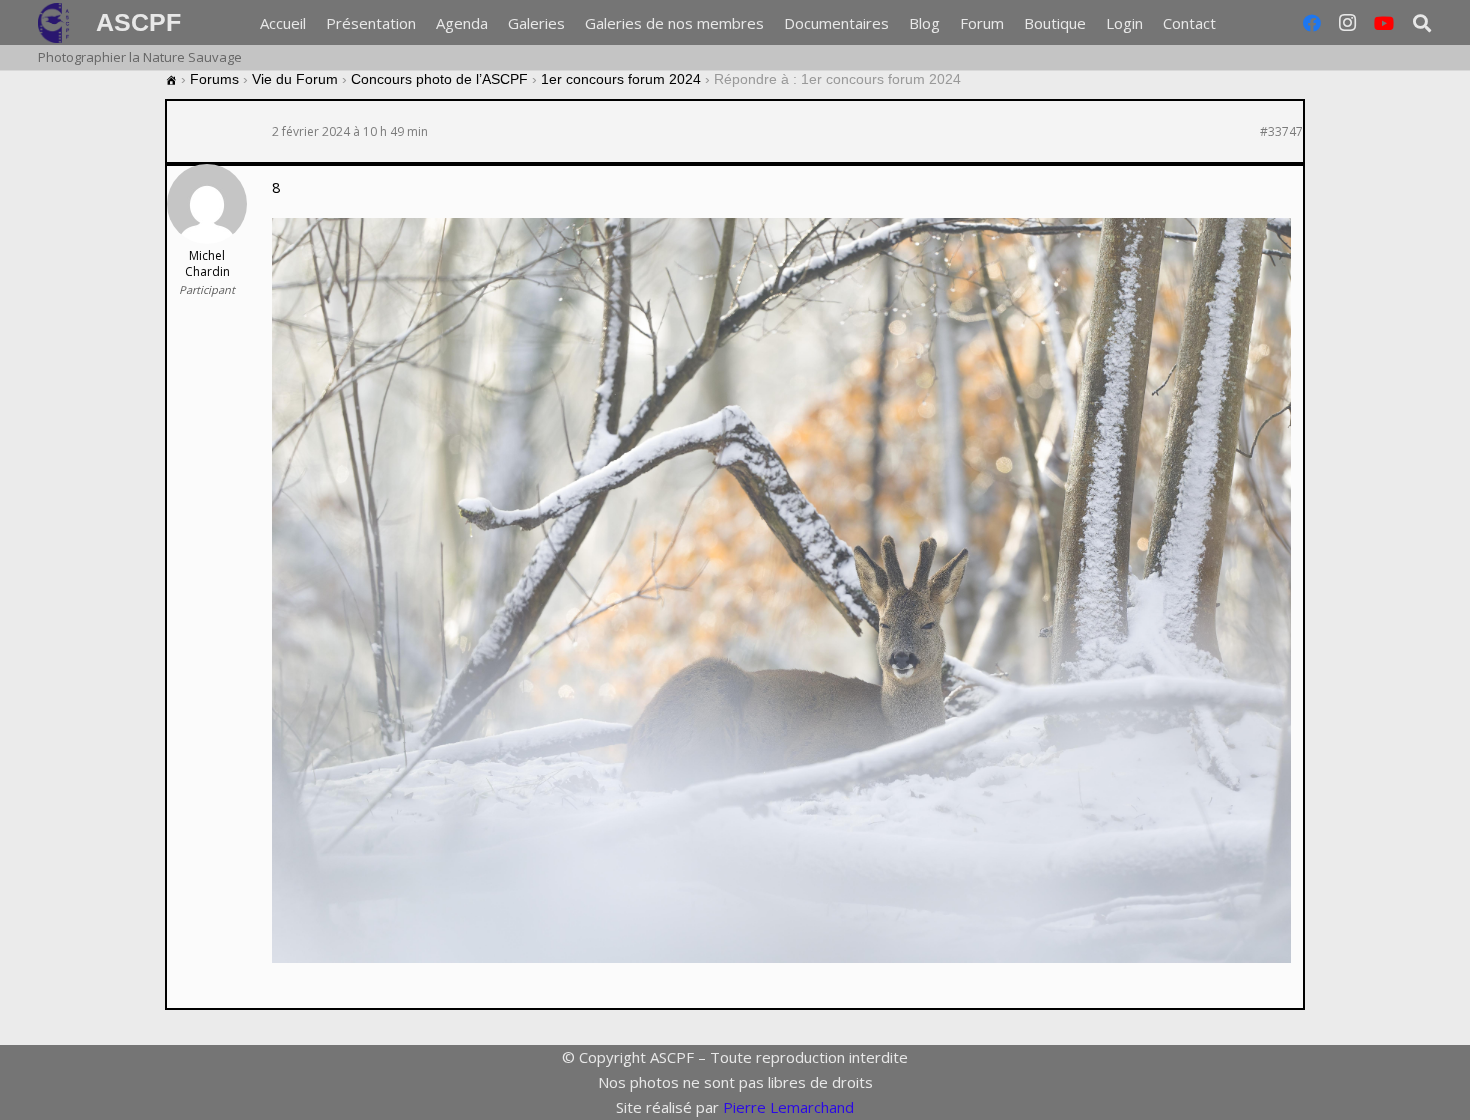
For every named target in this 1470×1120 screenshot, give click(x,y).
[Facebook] (1312, 23)
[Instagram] (1348, 23)
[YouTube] (1384, 23)
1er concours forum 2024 (621, 79)
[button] (1229, 23)
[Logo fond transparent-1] (57, 23)
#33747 (1281, 132)
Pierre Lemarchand (788, 1107)
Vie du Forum (295, 79)
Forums (214, 79)
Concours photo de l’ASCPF (439, 79)
